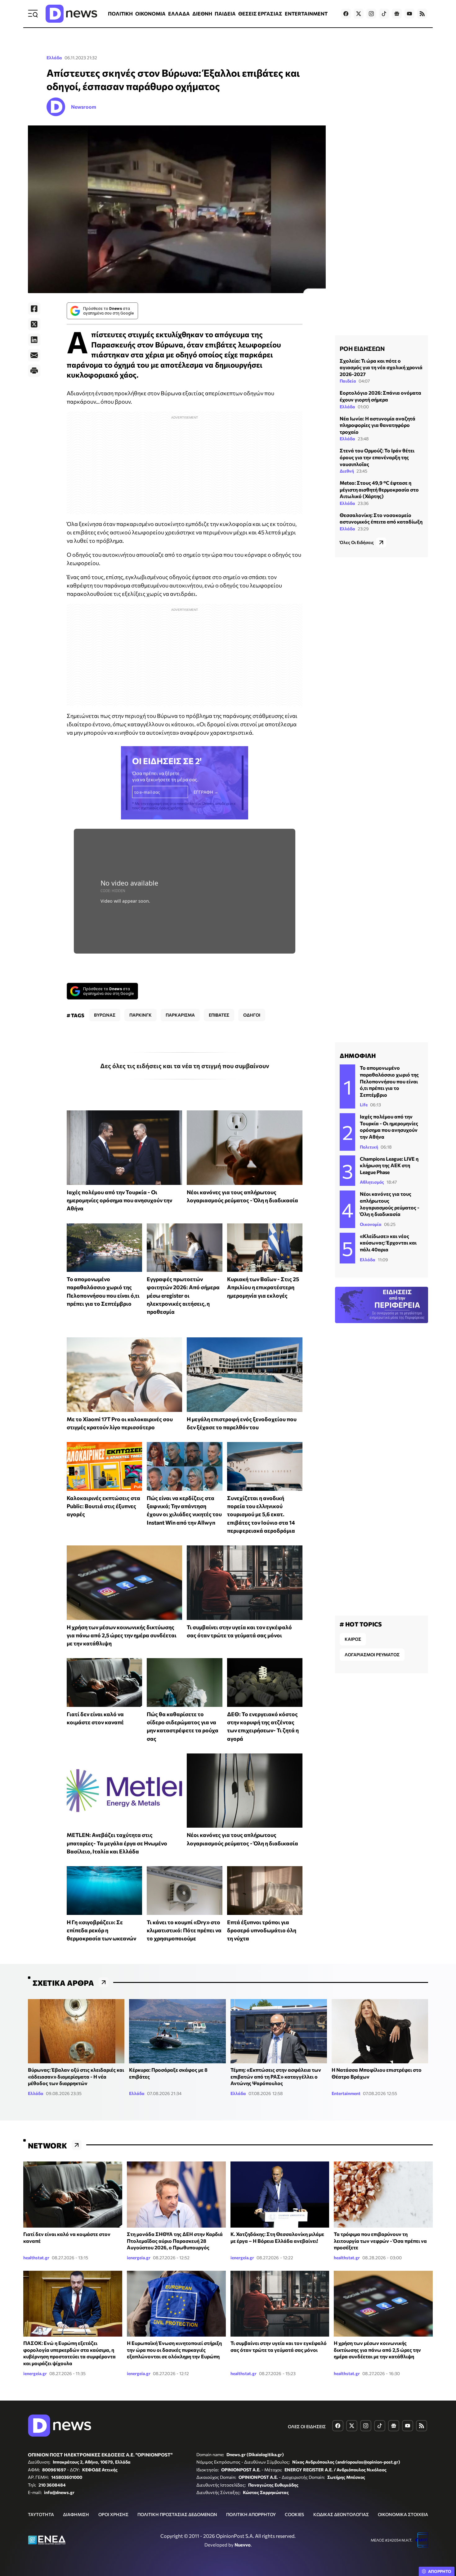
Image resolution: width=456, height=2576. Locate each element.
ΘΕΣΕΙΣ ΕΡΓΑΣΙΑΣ (260, 14)
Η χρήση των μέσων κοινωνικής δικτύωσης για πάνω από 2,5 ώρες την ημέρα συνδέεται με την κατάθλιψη (122, 1635)
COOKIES (294, 2514)
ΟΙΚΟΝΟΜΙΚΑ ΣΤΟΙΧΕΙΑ (403, 2514)
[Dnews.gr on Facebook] (346, 14)
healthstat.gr (36, 2258)
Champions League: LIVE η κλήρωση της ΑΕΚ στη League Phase (389, 1165)
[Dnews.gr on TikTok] (384, 14)
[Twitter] (34, 324)
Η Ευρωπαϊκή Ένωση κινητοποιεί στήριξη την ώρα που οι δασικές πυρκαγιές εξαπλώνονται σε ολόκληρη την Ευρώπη (174, 2350)
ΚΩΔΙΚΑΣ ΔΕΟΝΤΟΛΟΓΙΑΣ (341, 2514)
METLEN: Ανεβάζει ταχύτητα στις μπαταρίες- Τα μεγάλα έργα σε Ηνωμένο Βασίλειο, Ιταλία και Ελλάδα (117, 1843)
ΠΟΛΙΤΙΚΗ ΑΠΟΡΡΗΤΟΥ (251, 2514)
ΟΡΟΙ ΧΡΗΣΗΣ (113, 2514)
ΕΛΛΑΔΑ (179, 14)
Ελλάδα (54, 58)
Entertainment (346, 2093)
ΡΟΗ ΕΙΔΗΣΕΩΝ (362, 348)
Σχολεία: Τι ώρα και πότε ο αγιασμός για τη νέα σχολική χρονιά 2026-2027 (381, 367)
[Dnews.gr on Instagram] (371, 14)
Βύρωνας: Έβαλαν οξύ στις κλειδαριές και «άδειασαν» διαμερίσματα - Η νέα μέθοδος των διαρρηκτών (76, 2076)
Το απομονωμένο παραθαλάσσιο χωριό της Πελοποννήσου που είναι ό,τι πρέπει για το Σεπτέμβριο (389, 1081)
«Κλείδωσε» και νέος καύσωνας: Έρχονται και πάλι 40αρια (388, 1243)
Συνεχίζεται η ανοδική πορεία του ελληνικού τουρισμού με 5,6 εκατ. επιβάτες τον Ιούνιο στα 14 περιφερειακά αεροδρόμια (261, 1514)
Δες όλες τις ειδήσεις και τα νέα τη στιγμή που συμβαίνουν (185, 1066)
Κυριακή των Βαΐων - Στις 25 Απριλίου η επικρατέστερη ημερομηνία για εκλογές (263, 1287)
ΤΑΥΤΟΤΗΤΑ (41, 2514)
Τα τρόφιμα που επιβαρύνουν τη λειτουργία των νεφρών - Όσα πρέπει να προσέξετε (380, 2241)
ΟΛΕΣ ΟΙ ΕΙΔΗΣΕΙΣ (307, 2426)
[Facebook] (34, 309)
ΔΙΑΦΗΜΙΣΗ (76, 2514)
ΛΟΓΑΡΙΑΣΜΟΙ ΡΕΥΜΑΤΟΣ (372, 1655)
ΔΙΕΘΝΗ (202, 14)
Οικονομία (371, 1224)
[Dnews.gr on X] (359, 14)
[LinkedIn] (34, 340)
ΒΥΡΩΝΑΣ (105, 1015)
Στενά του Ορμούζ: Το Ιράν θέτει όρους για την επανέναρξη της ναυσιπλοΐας (377, 457)
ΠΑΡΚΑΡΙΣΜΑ (180, 1015)
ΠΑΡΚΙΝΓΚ (141, 1015)
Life (364, 1105)
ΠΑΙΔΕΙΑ (225, 14)
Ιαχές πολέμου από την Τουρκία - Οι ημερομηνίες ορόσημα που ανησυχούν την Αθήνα (119, 1200)
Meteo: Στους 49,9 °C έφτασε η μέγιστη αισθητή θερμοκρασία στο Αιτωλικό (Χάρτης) (379, 490)
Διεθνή (347, 471)
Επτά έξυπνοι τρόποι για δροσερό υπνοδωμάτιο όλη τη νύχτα (262, 1930)
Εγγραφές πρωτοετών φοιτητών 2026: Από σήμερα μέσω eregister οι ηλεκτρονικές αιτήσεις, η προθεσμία (183, 1295)
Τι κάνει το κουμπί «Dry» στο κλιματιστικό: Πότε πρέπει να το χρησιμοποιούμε (184, 1930)
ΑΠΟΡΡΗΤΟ (440, 2571)
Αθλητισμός (372, 1182)
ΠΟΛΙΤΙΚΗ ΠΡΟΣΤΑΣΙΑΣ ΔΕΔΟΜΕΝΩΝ (177, 2514)
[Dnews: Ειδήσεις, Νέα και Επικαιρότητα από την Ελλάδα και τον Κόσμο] (71, 14)
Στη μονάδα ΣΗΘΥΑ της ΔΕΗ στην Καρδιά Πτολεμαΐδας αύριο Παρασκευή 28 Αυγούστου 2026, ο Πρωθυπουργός (175, 2241)
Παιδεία (348, 381)
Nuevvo (243, 2545)
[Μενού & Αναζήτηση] (33, 14)
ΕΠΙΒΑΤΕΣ (219, 1015)
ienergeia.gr (139, 2258)
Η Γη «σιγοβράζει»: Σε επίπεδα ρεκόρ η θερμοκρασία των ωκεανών (101, 1930)
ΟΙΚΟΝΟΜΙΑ (150, 14)
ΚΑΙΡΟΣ (353, 1639)
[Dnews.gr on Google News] (397, 14)
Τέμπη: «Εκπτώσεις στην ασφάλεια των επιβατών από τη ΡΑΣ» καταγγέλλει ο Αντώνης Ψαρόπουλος (276, 2076)
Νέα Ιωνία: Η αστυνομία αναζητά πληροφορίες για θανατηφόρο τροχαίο (378, 425)
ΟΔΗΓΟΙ (252, 1015)
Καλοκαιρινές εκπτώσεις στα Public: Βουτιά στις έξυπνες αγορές (103, 1506)
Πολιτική (369, 1147)
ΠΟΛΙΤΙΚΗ (120, 14)
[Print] (34, 371)
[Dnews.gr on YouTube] (409, 14)
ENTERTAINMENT (306, 14)
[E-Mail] (34, 355)
